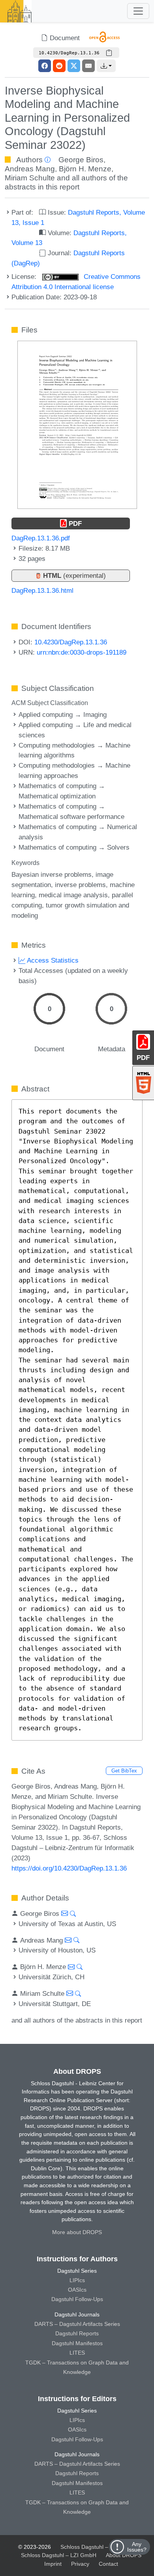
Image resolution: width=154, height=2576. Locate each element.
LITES (77, 2353)
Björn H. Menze (85, 169)
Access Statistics (52, 960)
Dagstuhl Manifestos (77, 2343)
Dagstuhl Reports (77, 2333)
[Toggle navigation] (138, 11)
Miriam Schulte (30, 178)
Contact (108, 2564)
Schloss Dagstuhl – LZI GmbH (98, 2547)
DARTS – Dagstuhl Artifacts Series (77, 2324)
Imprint (53, 2564)
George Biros (81, 160)
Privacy (80, 2564)
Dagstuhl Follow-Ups (77, 2299)
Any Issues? (137, 2547)
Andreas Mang (30, 169)
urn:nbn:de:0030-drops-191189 (82, 652)
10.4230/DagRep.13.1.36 (71, 642)
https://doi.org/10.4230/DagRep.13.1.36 (69, 1868)
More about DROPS (77, 2232)
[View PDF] (77, 424)
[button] (106, 66)
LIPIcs (77, 2280)
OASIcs (77, 2290)
